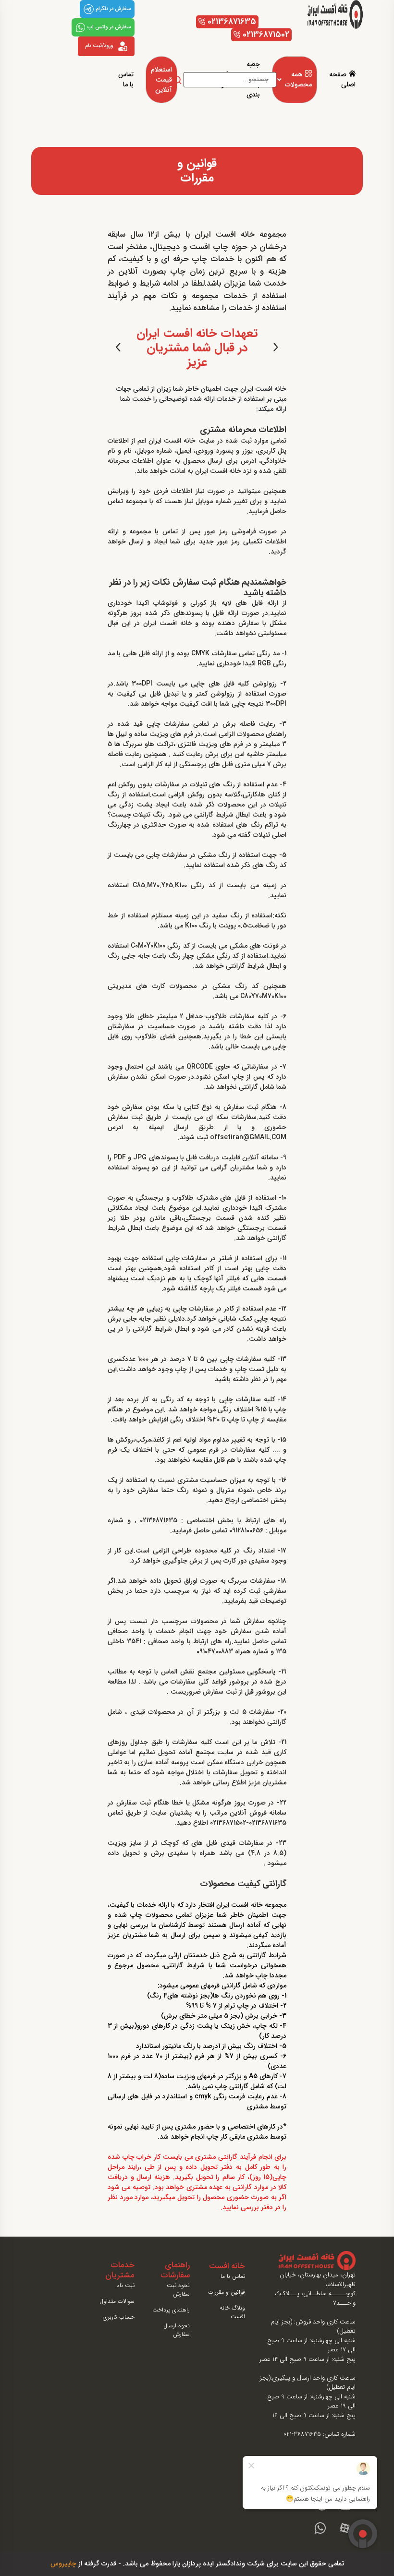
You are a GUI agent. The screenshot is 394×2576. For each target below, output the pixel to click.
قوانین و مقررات (227, 2292)
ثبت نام (125, 2286)
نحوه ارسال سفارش (177, 2330)
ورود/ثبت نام (99, 46)
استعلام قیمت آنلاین (161, 80)
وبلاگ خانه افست (232, 2312)
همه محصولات (298, 80)
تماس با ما (126, 80)
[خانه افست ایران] (335, 14)
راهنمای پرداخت (171, 2310)
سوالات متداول (117, 2301)
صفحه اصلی (342, 80)
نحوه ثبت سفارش (178, 2290)
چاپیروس (63, 2564)
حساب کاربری (119, 2317)
